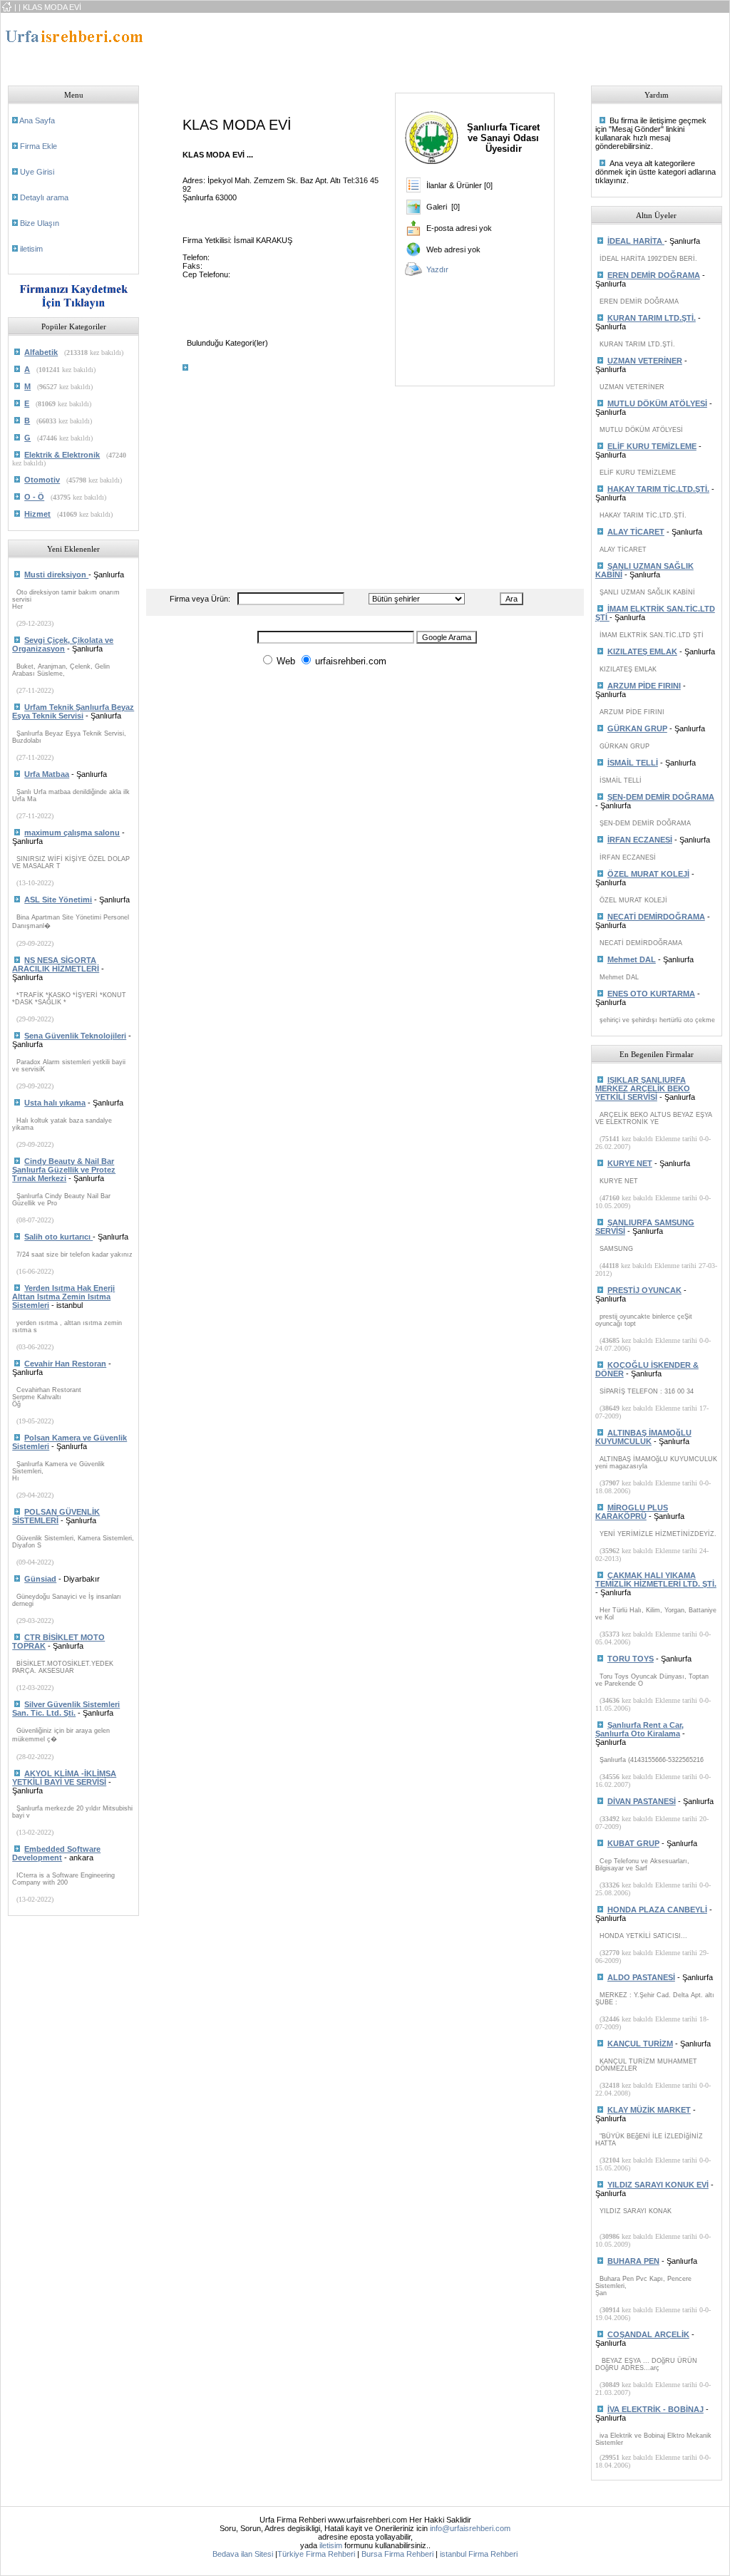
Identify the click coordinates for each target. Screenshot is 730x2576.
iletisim (31, 249)
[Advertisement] (416, 45)
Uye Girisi (37, 172)
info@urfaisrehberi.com (470, 2528)
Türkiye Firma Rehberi (316, 2554)
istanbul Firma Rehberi (479, 2554)
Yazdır (437, 269)
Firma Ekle (38, 146)
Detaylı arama (44, 197)
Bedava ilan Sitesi (243, 2554)
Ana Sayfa (37, 120)
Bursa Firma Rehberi (397, 2554)
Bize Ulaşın (40, 223)
